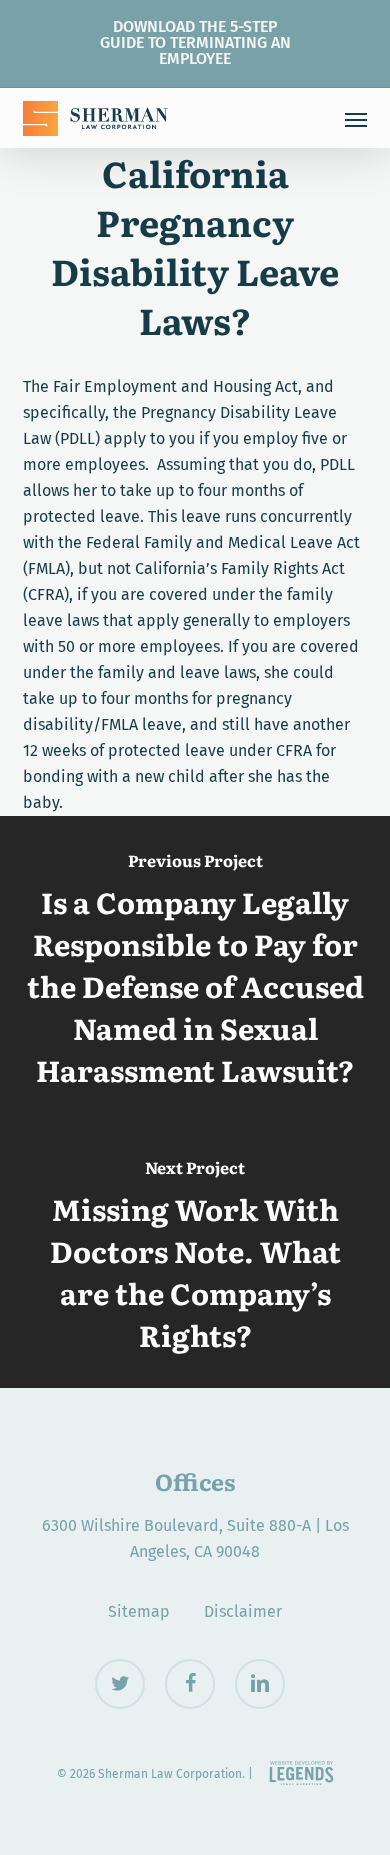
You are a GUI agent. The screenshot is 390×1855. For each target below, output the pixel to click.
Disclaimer (243, 1611)
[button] (356, 119)
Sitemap (139, 1611)
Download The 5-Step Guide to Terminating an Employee (195, 42)
